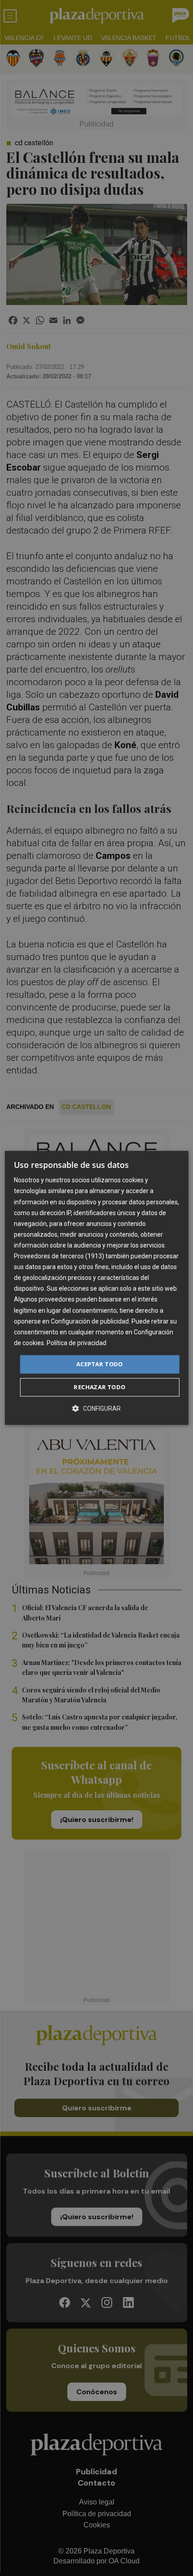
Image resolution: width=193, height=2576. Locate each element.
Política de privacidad (77, 1343)
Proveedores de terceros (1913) (59, 1256)
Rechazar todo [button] (99, 1387)
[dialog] (97, 1288)
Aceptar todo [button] (100, 1364)
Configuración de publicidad (90, 1321)
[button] (96, 1409)
